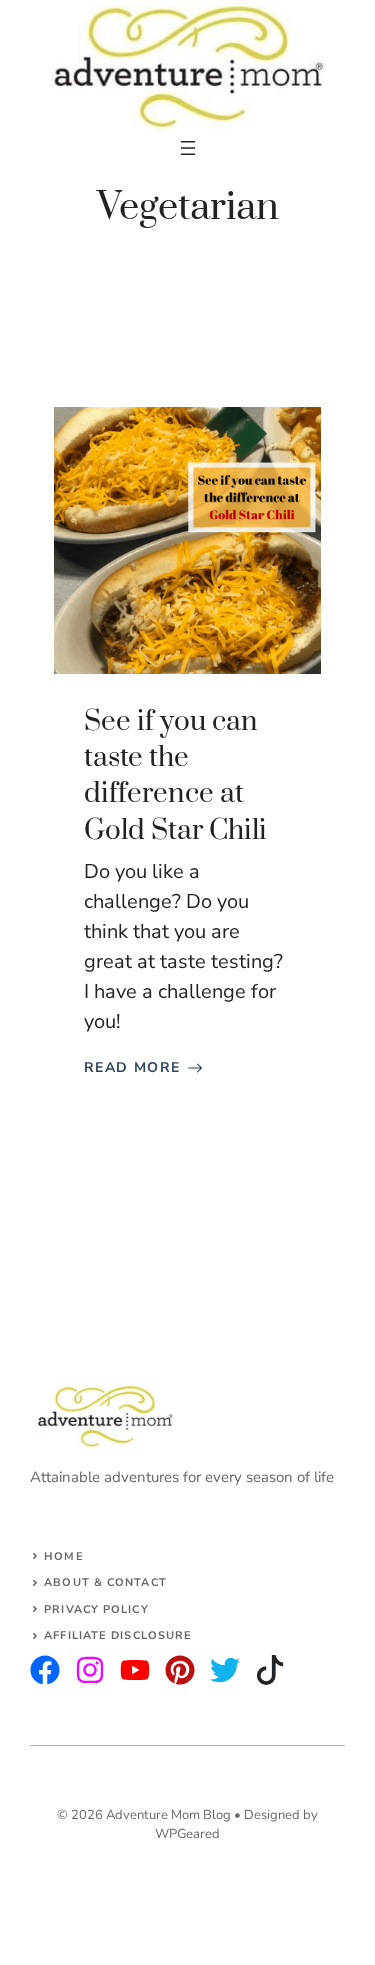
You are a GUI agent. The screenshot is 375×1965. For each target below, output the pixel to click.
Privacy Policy (96, 1609)
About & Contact (105, 1582)
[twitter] (90, 1670)
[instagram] (45, 1670)
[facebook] (135, 1670)
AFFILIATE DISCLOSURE (118, 1635)
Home (63, 1556)
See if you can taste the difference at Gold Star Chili (175, 776)
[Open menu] (188, 148)
